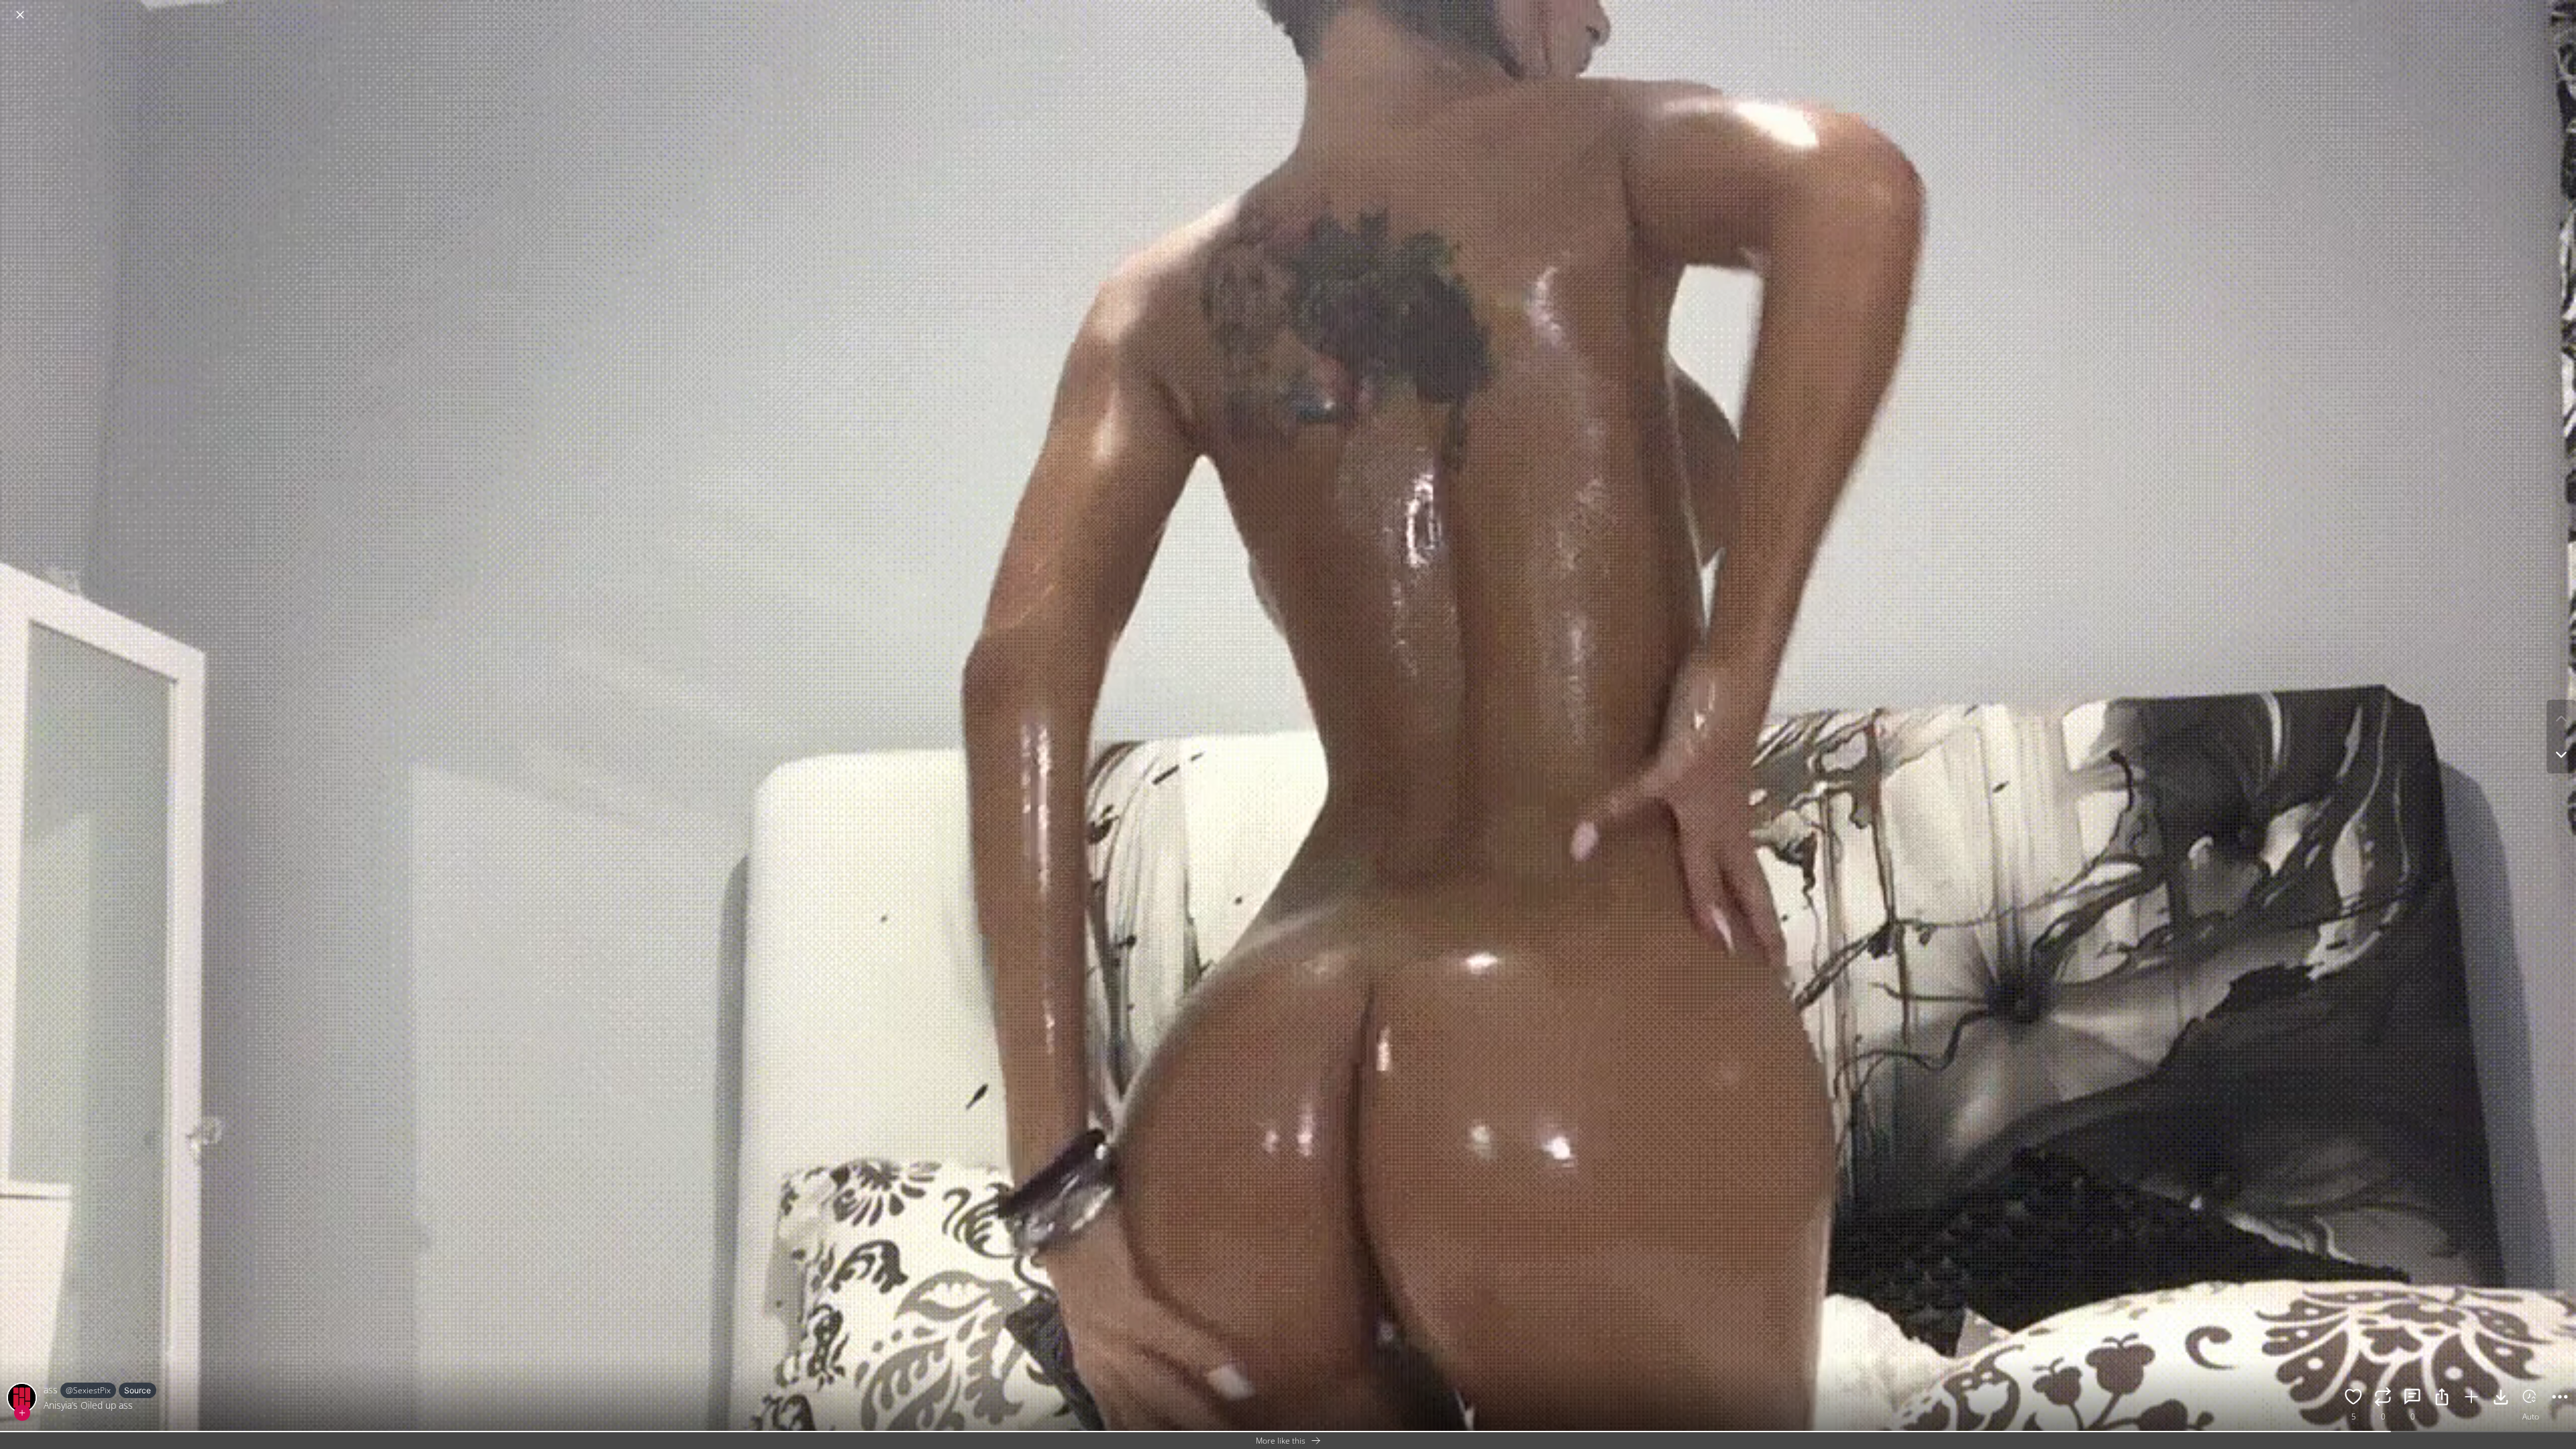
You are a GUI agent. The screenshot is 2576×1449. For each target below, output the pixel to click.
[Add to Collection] (2471, 1399)
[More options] (2560, 1399)
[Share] (2442, 1399)
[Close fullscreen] (20, 15)
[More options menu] (2563, 8)
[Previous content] (2561, 718)
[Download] (2501, 1399)
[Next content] (2561, 755)
